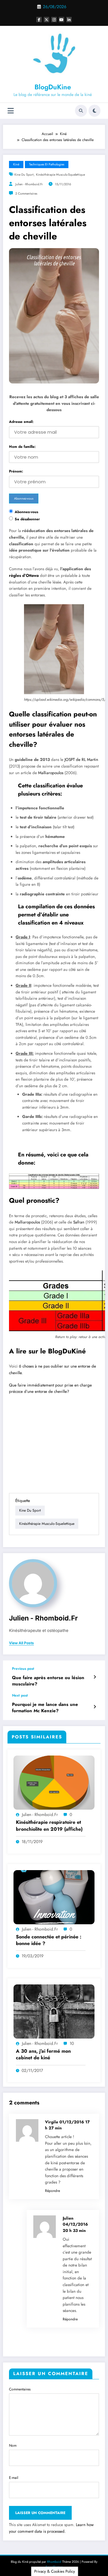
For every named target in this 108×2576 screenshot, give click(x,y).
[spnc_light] (94, 111)
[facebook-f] (39, 20)
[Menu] (11, 111)
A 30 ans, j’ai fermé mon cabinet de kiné (43, 2054)
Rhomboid (54, 2562)
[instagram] (54, 20)
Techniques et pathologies (47, 164)
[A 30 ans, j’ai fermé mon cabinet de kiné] (54, 2011)
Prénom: (16, 471)
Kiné (16, 164)
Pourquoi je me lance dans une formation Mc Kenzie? (45, 1708)
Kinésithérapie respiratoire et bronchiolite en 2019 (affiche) (49, 1826)
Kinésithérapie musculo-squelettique (60, 175)
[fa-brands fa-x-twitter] (46, 20)
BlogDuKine (53, 87)
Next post (20, 1695)
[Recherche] (81, 111)
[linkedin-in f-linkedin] (69, 20)
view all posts (21, 1643)
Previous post (23, 1669)
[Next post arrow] (95, 1707)
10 (72, 2043)
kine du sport (24, 175)
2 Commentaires (26, 194)
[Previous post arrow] (95, 1677)
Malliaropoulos (51, 773)
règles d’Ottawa (24, 576)
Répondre (52, 2191)
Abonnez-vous (26, 512)
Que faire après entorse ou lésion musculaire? (48, 1681)
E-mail (14, 2478)
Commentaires (20, 2389)
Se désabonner (27, 519)
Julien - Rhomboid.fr (29, 184)
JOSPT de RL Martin (81, 760)
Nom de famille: (22, 447)
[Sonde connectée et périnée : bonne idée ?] (54, 1897)
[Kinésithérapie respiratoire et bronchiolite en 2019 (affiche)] (54, 1782)
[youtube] (61, 20)
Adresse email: (21, 422)
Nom (13, 2445)
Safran (79, 1222)
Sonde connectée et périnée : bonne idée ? (49, 1940)
